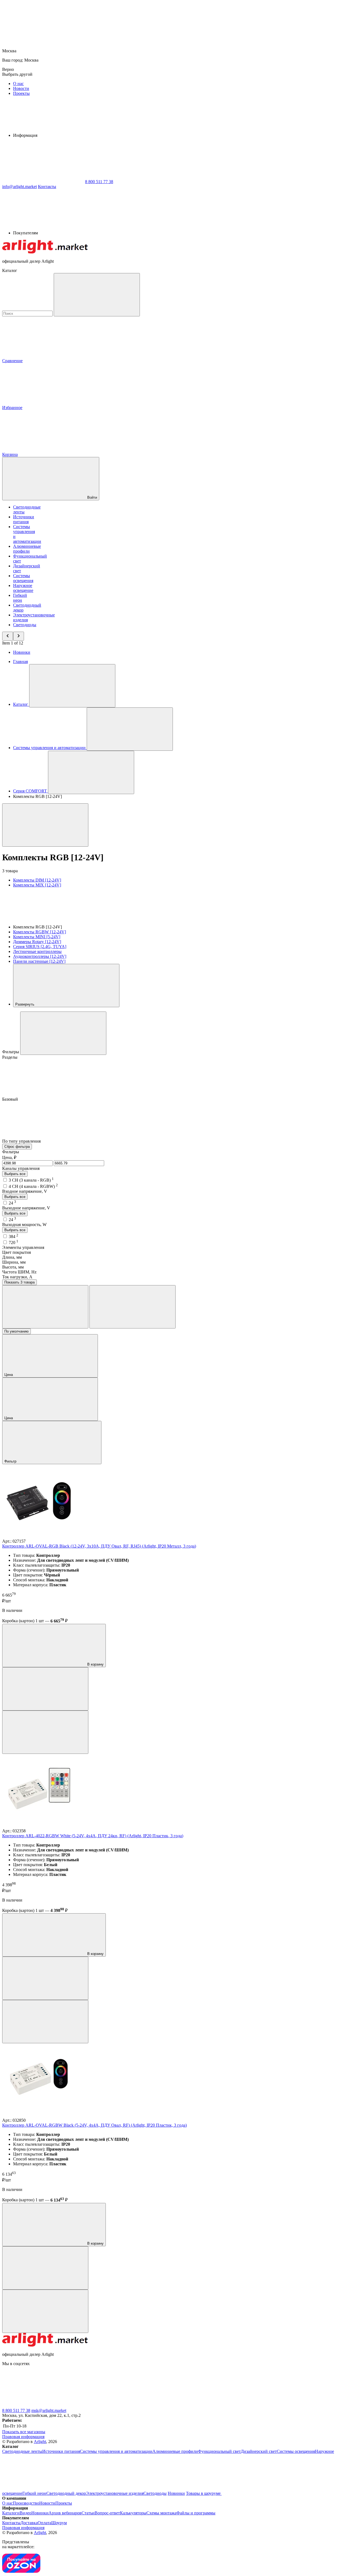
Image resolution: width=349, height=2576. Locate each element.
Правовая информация (23, 2437)
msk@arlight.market (49, 2410)
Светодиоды (25, 625)
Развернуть (25, 1004)
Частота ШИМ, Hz (19, 1272)
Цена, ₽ (9, 1157)
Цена (9, 1375)
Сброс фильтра (17, 1147)
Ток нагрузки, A (17, 1277)
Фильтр (11, 1461)
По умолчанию (16, 1331)
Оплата (44, 2523)
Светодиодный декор (66, 2493)
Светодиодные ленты (22, 2451)
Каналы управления (21, 1168)
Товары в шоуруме (204, 2493)
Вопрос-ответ (107, 2513)
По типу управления (22, 1141)
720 (13, 1242)
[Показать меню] (72, 686)
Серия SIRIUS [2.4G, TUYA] (40, 947)
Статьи (88, 2513)
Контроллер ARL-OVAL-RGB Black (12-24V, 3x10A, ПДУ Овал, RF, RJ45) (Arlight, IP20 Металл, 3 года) (99, 1546)
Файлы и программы (196, 2513)
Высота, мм (13, 1267)
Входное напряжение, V (25, 1191)
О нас (18, 84)
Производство (26, 2503)
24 (12, 1203)
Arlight (40, 2442)
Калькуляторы (133, 2513)
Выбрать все (15, 1174)
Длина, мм (12, 1257)
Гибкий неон (20, 598)
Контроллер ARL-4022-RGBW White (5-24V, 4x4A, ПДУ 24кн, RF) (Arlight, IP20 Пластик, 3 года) (93, 1836)
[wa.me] (125, 2406)
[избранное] (45, 1732)
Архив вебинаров (65, 2513)
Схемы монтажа (161, 2513)
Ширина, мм (14, 1262)
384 (13, 1236)
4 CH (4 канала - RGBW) (33, 1186)
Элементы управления (23, 1247)
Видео (25, 2513)
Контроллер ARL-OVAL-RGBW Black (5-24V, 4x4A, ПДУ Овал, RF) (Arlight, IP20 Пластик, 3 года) (94, 2125)
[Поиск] (97, 295)
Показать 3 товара (19, 1282)
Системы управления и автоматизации (116, 2451)
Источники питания (24, 519)
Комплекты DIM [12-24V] (37, 880)
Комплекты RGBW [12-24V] (40, 932)
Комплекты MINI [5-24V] (37, 937)
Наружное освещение (23, 588)
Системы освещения (23, 578)
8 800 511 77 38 (16, 2410)
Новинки (22, 652)
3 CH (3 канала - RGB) (31, 1180)
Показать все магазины (24, 2432)
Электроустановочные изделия (115, 2493)
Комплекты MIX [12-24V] (37, 885)
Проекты (21, 93)
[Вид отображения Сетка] (45, 1307)
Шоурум (59, 2523)
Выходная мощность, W (24, 1225)
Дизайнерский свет (259, 2451)
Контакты (47, 187)
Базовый (11, 1099)
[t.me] (43, 2406)
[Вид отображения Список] (133, 1307)
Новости (21, 88)
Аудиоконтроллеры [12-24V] (40, 956)
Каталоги (11, 2513)
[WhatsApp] (43, 182)
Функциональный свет (219, 2451)
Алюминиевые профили (27, 549)
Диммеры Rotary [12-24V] (37, 942)
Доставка (29, 2523)
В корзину (95, 1664)
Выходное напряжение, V (26, 1208)
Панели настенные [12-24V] (39, 961)
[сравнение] (45, 1689)
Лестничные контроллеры (37, 951)
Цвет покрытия (16, 1252)
